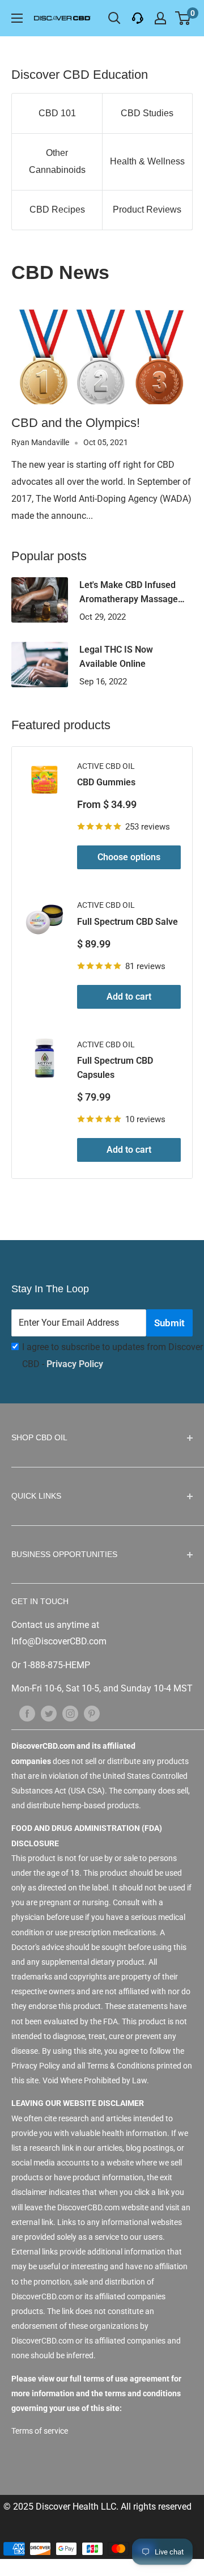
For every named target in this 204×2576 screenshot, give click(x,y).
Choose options (129, 857)
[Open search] (114, 18)
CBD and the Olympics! (76, 423)
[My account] (160, 18)
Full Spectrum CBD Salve (127, 922)
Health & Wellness (147, 161)
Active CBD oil (106, 766)
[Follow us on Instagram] (70, 1714)
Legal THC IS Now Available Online (116, 657)
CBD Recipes (57, 210)
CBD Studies (147, 113)
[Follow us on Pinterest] (92, 1714)
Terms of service (40, 2431)
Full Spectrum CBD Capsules (115, 1068)
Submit (169, 1323)
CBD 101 (57, 113)
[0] (183, 18)
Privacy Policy (75, 1364)
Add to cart (129, 997)
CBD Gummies (106, 782)
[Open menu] (17, 18)
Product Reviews (147, 210)
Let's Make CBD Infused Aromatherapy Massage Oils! (129, 593)
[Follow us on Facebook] (27, 1714)
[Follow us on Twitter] (49, 1714)
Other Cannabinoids (57, 161)
